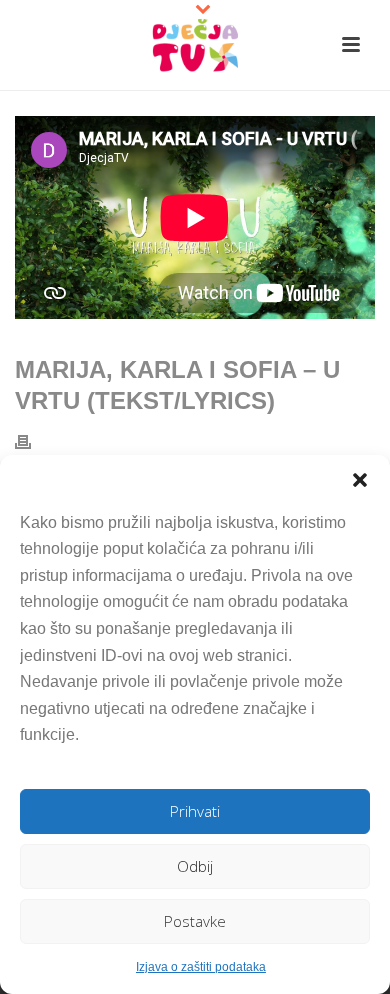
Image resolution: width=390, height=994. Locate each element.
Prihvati (195, 811)
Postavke (195, 921)
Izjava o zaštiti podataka (201, 967)
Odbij (195, 866)
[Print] (33, 441)
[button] (360, 480)
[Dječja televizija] (195, 45)
